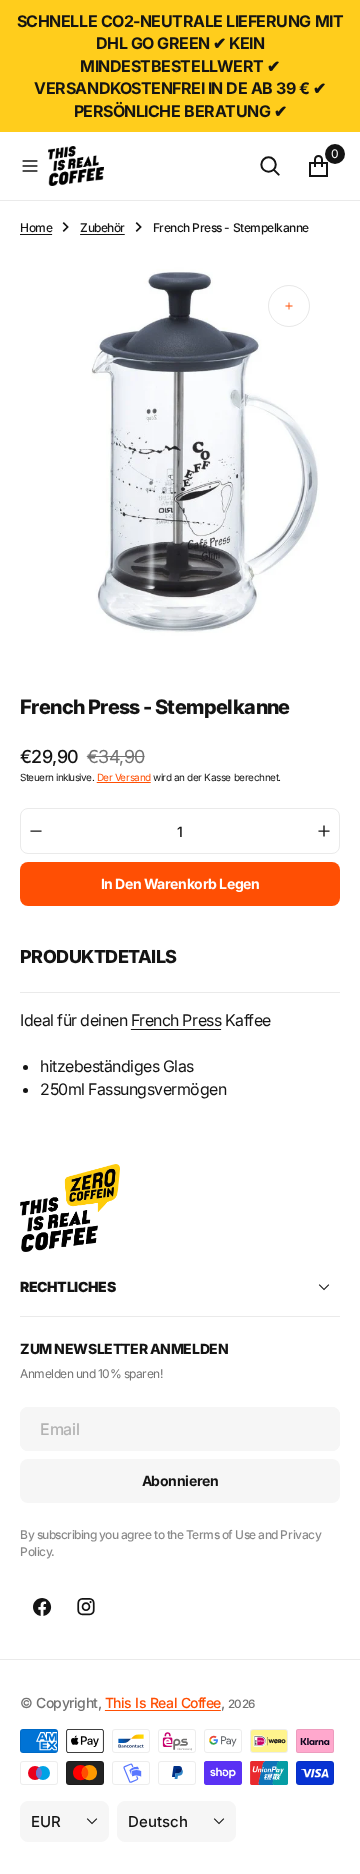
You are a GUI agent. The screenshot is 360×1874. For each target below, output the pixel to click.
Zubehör (102, 227)
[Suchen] (270, 166)
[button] (30, 166)
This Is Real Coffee (163, 1702)
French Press (176, 1020)
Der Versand (124, 777)
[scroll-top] (326, 1840)
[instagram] (86, 1607)
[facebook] (42, 1607)
